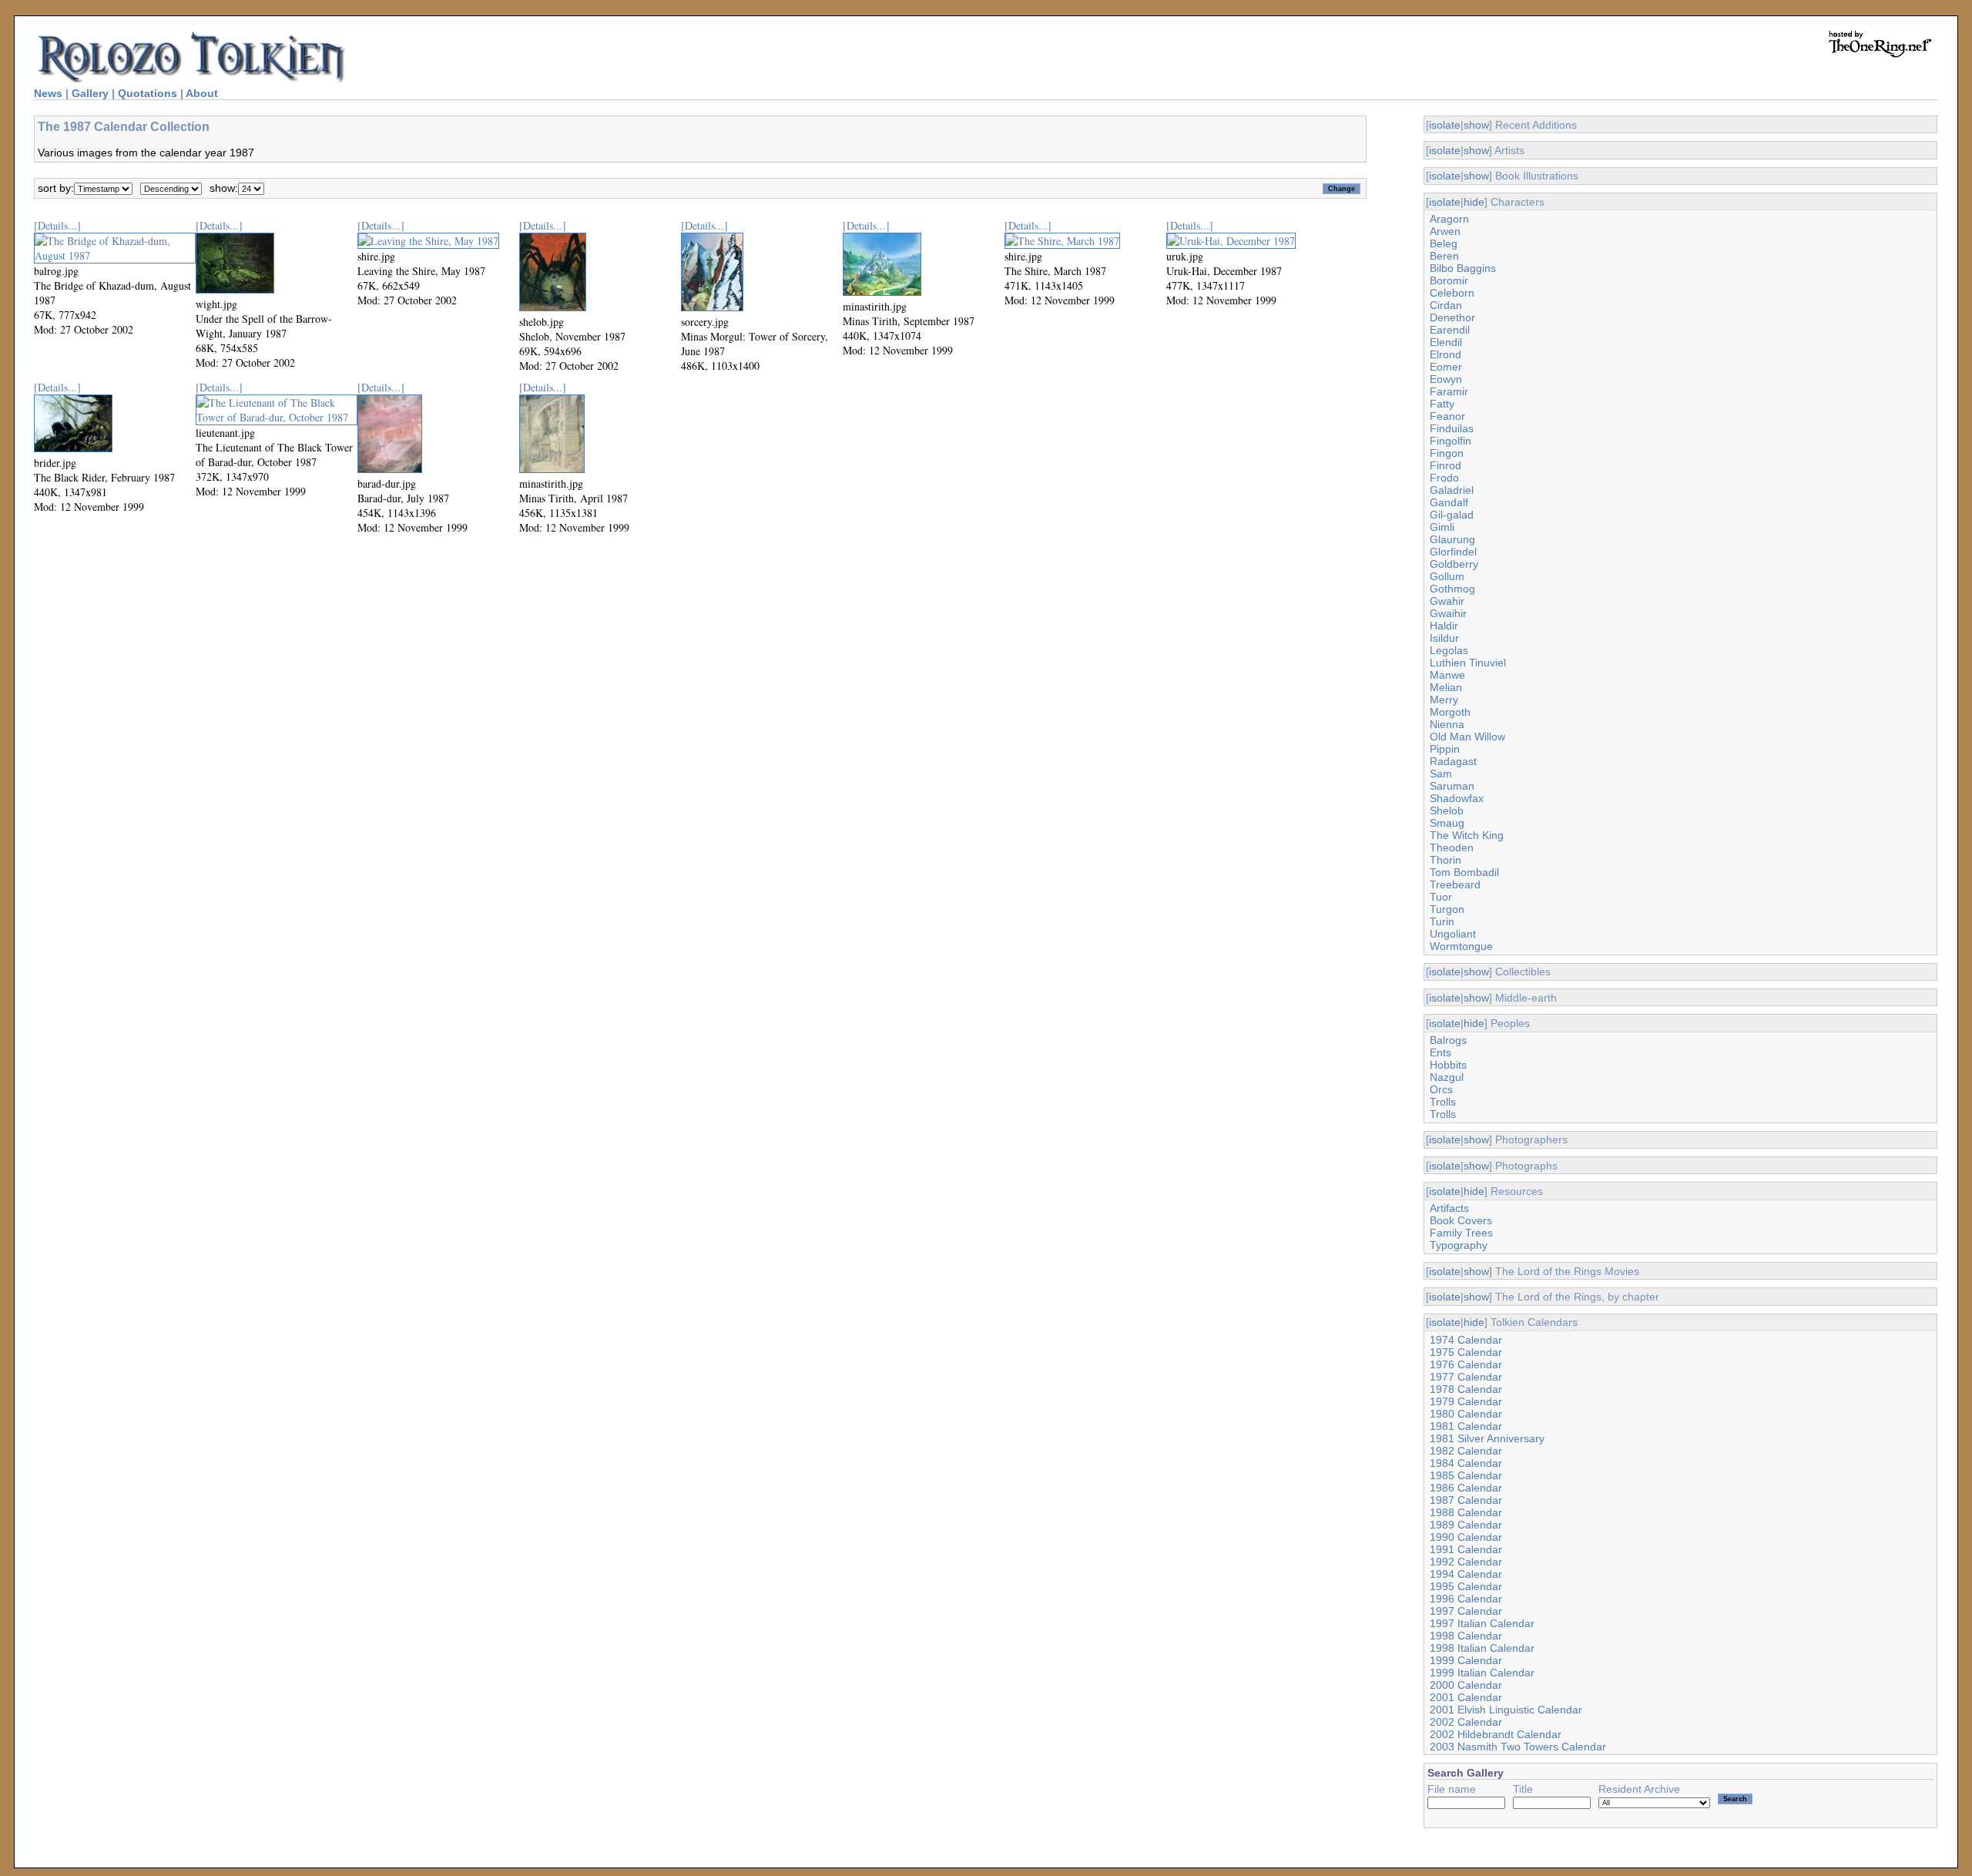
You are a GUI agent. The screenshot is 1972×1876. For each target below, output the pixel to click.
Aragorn (1449, 219)
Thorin (1445, 860)
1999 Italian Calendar (1482, 1673)
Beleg (1444, 243)
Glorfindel (1453, 552)
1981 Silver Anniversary (1487, 1438)
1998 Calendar (1466, 1636)
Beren (1444, 256)
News (48, 93)
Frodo (1444, 478)
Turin (1442, 921)
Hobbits (1448, 1065)
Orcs (1441, 1089)
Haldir (1444, 626)
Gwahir (1447, 601)
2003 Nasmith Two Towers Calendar (1518, 1747)
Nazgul (1447, 1077)
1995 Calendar (1466, 1586)
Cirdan (1446, 305)
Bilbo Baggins (1463, 268)
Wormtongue (1461, 946)
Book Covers (1461, 1220)
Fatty (1442, 404)
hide (1474, 202)
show (1476, 125)
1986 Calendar (1466, 1488)
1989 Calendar (1466, 1525)
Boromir (1449, 280)
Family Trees (1461, 1233)
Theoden (1452, 847)
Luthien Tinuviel (1468, 663)
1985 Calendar (1466, 1475)
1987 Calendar (1466, 1500)
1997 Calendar (1466, 1611)
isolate (1445, 125)
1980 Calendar (1466, 1414)
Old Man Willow (1467, 737)
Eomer (1446, 367)
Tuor (1441, 897)
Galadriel (1452, 490)
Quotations (148, 93)
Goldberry (1454, 564)
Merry (1444, 700)
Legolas (1449, 650)
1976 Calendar (1466, 1364)
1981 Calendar (1466, 1426)
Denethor (1452, 317)
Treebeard (1455, 884)
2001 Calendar (1466, 1697)
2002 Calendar (1466, 1722)
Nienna (1447, 724)
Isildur (1444, 638)
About (202, 93)
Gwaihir (1448, 613)
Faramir (1449, 391)
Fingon (1447, 453)
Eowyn (1446, 379)
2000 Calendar (1466, 1685)
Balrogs (1448, 1040)
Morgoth (1450, 712)
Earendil (1450, 330)
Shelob (1447, 810)
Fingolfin (1450, 441)
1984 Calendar (1466, 1463)
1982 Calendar (1466, 1451)
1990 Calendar (1466, 1537)
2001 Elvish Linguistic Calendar (1506, 1710)
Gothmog (1452, 589)
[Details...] (57, 225)
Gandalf (1449, 502)
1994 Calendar (1466, 1574)
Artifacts (1449, 1208)
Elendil (1446, 342)
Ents (1440, 1052)
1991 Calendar (1466, 1549)
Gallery (90, 93)
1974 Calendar (1466, 1340)
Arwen (1445, 231)
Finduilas (1452, 428)
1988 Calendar (1466, 1512)
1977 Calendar (1466, 1377)
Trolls (1443, 1102)
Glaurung (1452, 539)
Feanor (1447, 416)
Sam (1441, 774)
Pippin (1445, 749)
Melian (1446, 687)
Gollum (1447, 576)
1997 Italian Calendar (1482, 1623)
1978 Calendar (1466, 1389)
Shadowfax (1457, 798)
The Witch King (1467, 835)
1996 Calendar (1466, 1599)
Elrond (1445, 354)
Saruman (1452, 786)
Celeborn (1452, 293)
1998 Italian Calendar (1482, 1648)
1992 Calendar (1466, 1562)
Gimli (1442, 527)
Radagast (1453, 761)
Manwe (1447, 675)
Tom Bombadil (1464, 872)
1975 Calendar (1466, 1352)
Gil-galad (1452, 515)
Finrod (1445, 465)
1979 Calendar (1466, 1401)
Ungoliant (1453, 934)
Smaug (1447, 823)
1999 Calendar (1466, 1660)
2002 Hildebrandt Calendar (1496, 1734)
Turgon (1447, 909)
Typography (1459, 1245)
